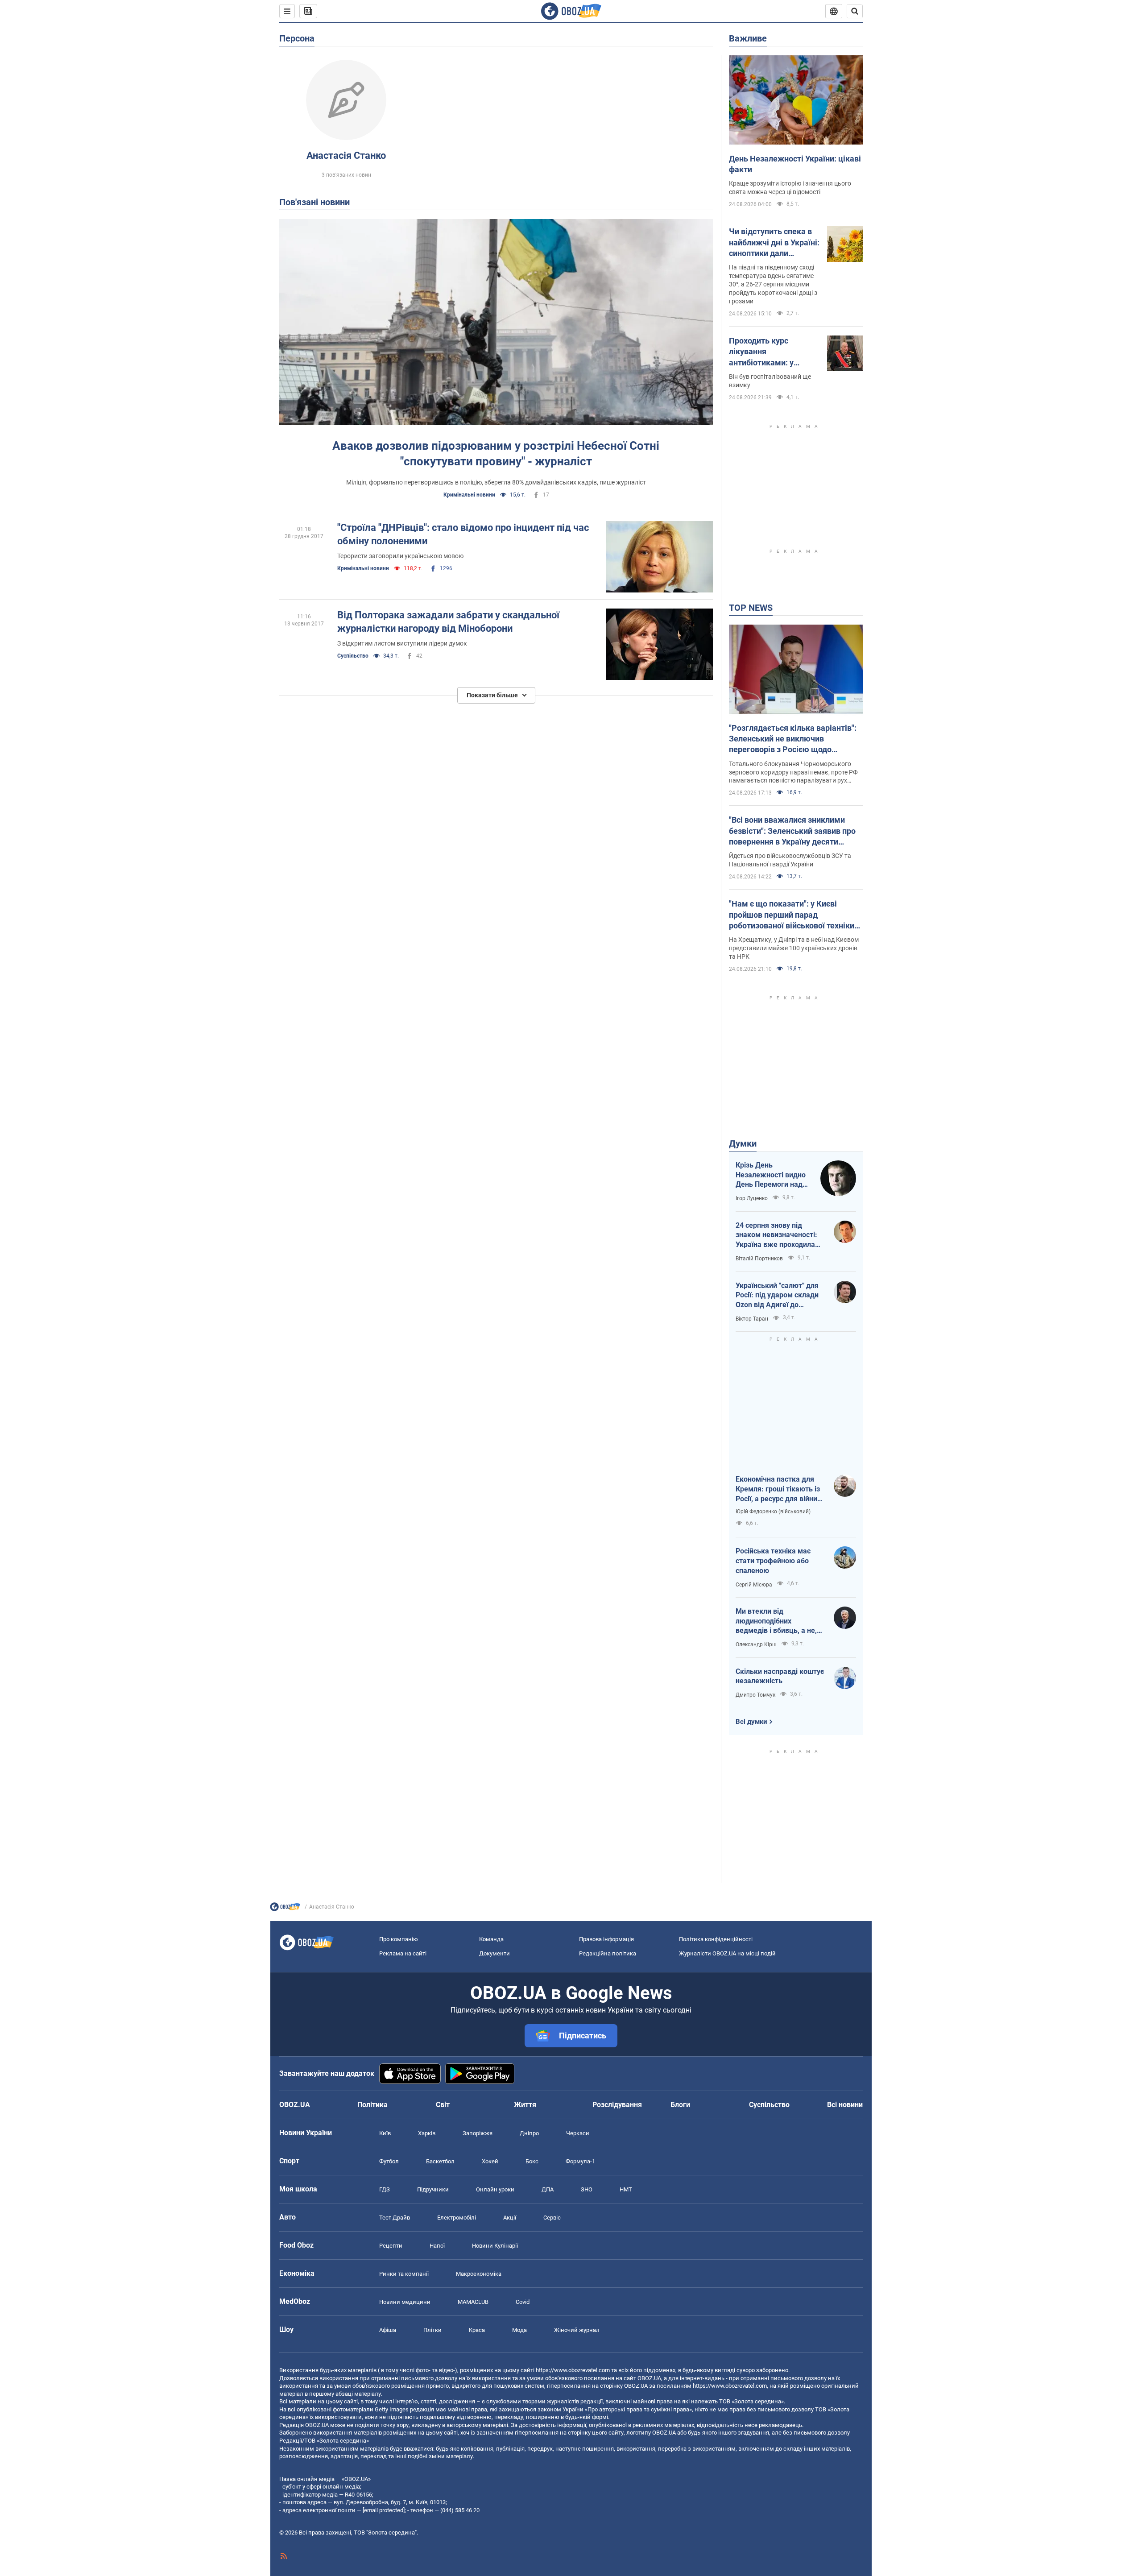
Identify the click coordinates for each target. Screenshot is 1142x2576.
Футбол (389, 2161)
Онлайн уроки (495, 2189)
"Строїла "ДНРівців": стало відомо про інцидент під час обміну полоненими (463, 534)
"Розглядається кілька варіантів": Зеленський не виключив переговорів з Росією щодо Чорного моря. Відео (793, 739)
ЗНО (587, 2189)
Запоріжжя (478, 2133)
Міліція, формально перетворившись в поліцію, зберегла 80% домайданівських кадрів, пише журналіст (496, 482)
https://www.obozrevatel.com (573, 2370)
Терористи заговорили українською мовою (400, 556)
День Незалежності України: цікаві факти (795, 164)
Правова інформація (606, 1939)
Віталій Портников (759, 1259)
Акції (510, 2218)
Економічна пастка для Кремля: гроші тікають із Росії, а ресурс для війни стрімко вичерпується (778, 1489)
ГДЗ (385, 2189)
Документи (494, 1953)
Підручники (433, 2189)
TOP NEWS (751, 608)
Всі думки (751, 1722)
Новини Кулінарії (495, 2246)
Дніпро (529, 2133)
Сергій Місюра (754, 1585)
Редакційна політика (608, 1953)
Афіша (388, 2330)
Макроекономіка (479, 2274)
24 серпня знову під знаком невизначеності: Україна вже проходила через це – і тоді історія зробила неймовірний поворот (776, 1235)
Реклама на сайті (403, 1953)
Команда (491, 1939)
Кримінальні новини (469, 495)
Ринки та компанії (404, 2274)
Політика (372, 2105)
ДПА (548, 2189)
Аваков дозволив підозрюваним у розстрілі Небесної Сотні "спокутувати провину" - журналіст (496, 453)
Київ (385, 2133)
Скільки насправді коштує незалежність (780, 1676)
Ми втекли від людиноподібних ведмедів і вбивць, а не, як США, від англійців (776, 1621)
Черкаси (578, 2133)
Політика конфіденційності (716, 1939)
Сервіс (552, 2218)
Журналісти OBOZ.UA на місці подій (727, 1953)
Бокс (532, 2161)
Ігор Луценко (752, 1198)
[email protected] (384, 2510)
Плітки (432, 2330)
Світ (443, 2105)
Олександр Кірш (756, 1644)
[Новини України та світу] (285, 1909)
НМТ (626, 2189)
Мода (519, 2330)
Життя (525, 2105)
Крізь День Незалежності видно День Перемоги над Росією (771, 1175)
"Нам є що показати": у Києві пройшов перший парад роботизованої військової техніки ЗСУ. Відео (792, 915)
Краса (477, 2330)
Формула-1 (580, 2161)
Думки (743, 1143)
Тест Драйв (395, 2218)
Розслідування (617, 2105)
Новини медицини (405, 2302)
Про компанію (399, 1939)
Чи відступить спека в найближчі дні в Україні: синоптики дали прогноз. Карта (774, 243)
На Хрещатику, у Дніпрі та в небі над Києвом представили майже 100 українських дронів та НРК (794, 948)
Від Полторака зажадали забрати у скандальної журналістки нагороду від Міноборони (448, 622)
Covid (523, 2302)
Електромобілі (457, 2218)
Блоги (680, 2105)
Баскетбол (440, 2161)
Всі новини (845, 2105)
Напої (437, 2246)
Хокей (490, 2161)
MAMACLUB (473, 2302)
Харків (427, 2133)
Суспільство (353, 656)
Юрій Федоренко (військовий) (773, 1512)
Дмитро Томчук (755, 1695)
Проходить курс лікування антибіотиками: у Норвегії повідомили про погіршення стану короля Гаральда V (770, 352)
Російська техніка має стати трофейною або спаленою (773, 1561)
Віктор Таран (752, 1319)
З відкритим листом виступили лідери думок (402, 643)
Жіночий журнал (577, 2330)
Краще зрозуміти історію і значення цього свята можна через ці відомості (790, 188)
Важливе (748, 38)
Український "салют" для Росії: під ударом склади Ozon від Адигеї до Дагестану (777, 1296)
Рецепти (391, 2246)
